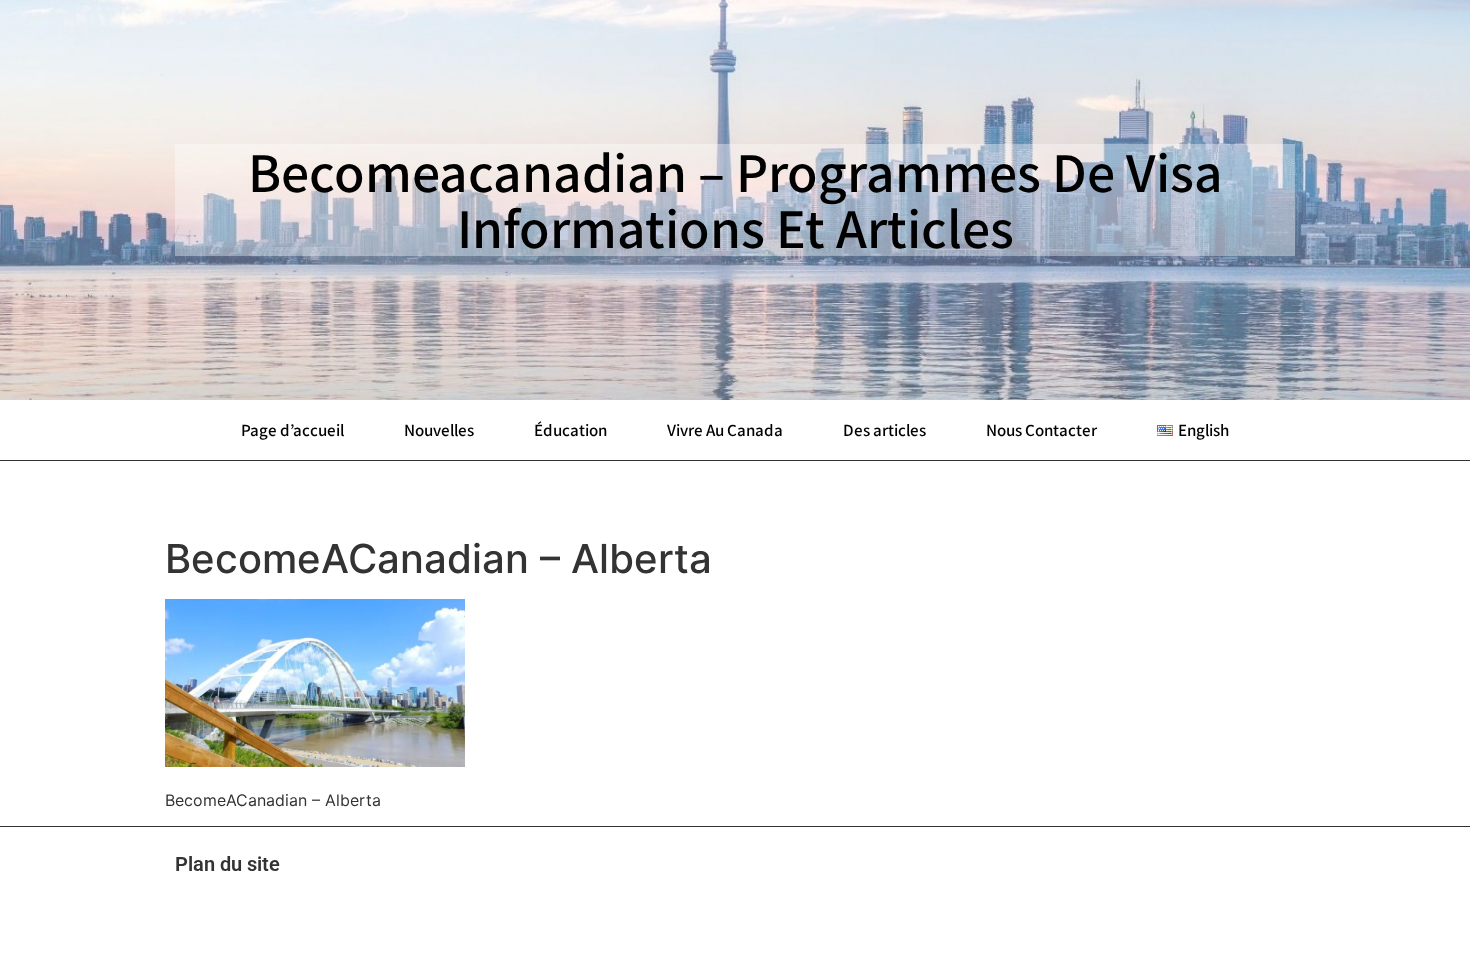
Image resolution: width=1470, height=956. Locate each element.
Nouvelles (439, 430)
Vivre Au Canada (725, 430)
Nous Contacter (1041, 430)
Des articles (884, 430)
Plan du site (227, 864)
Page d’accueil (292, 430)
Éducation (570, 430)
